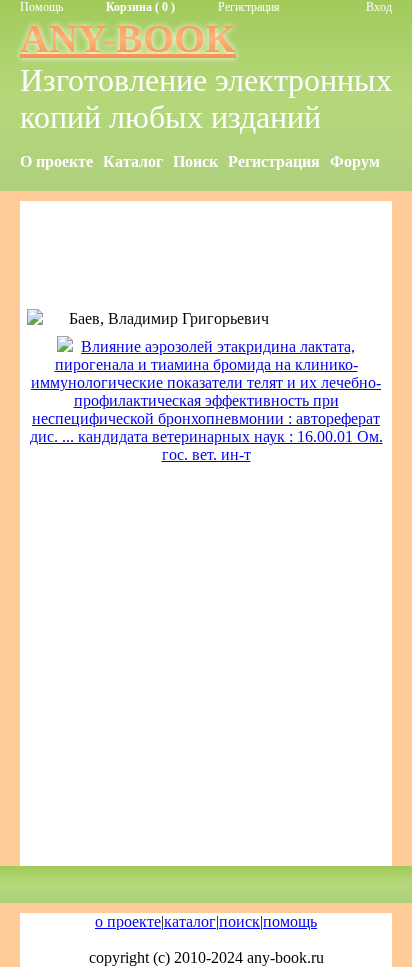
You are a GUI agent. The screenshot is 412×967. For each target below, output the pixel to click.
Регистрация (249, 7)
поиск (239, 921)
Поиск (195, 161)
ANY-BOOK (128, 38)
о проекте (128, 921)
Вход (379, 7)
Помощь (41, 7)
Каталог (133, 161)
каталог (190, 921)
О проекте (56, 161)
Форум (355, 161)
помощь (290, 921)
